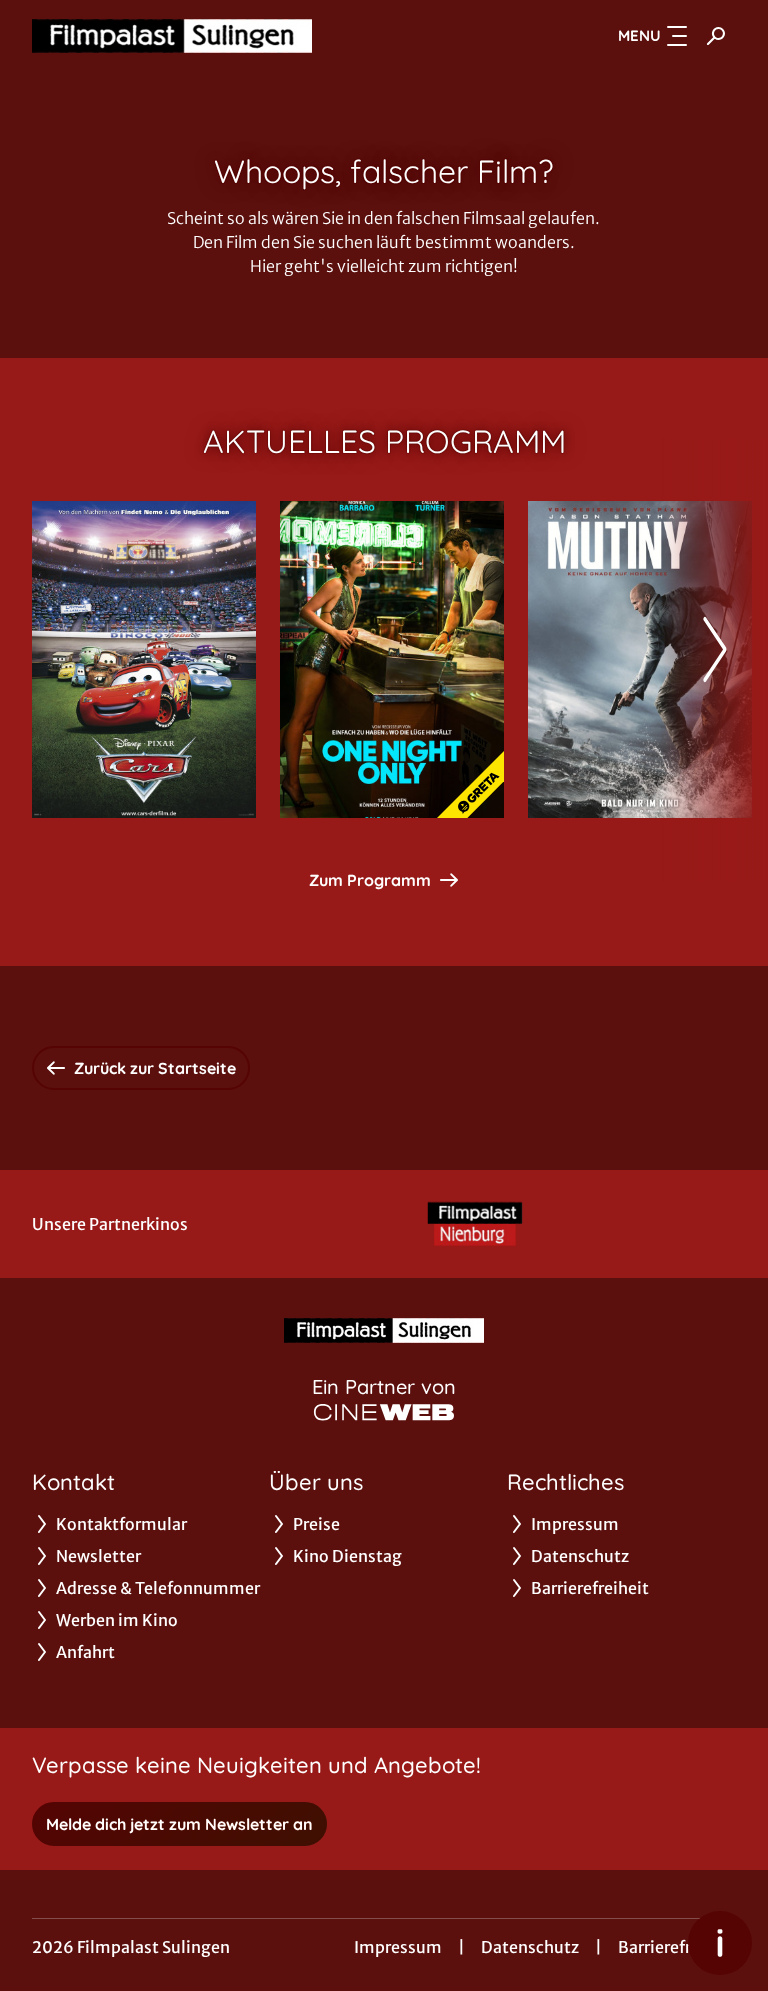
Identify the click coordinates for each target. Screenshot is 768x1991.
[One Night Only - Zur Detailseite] (392, 659)
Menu (639, 35)
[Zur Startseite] (172, 36)
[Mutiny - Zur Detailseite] (640, 659)
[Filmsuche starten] (716, 36)
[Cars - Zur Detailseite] (144, 659)
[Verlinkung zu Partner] (475, 1224)
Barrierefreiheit (677, 1947)
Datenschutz (530, 1947)
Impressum (398, 1947)
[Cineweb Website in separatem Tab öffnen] (384, 1412)
